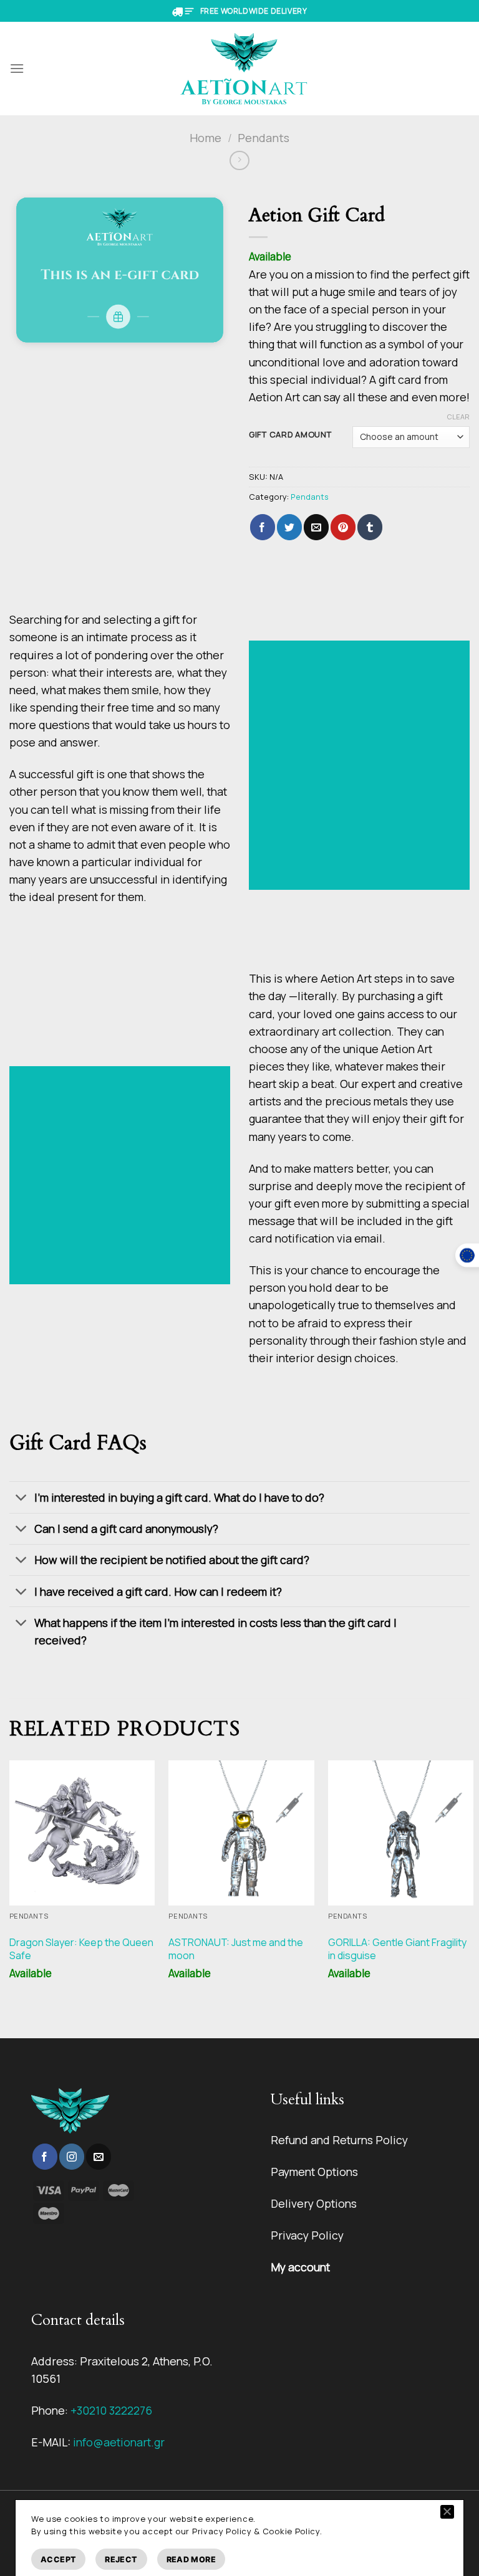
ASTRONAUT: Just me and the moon (236, 1949)
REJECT (121, 2559)
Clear (458, 417)
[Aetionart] (244, 69)
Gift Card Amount (290, 435)
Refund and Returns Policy (339, 2140)
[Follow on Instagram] (72, 2157)
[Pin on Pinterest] (343, 527)
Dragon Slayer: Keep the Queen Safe (81, 1949)
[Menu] (17, 68)
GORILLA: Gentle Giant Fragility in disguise (397, 1949)
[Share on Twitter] (289, 527)
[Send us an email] (99, 2157)
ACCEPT (58, 2559)
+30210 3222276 (111, 2410)
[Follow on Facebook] (45, 2157)
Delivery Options (314, 2203)
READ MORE (191, 2559)
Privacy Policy (307, 2235)
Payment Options (314, 2172)
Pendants (264, 138)
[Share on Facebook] (263, 527)
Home (206, 138)
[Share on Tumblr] (370, 527)
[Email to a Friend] (316, 527)
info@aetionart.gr (119, 2442)
